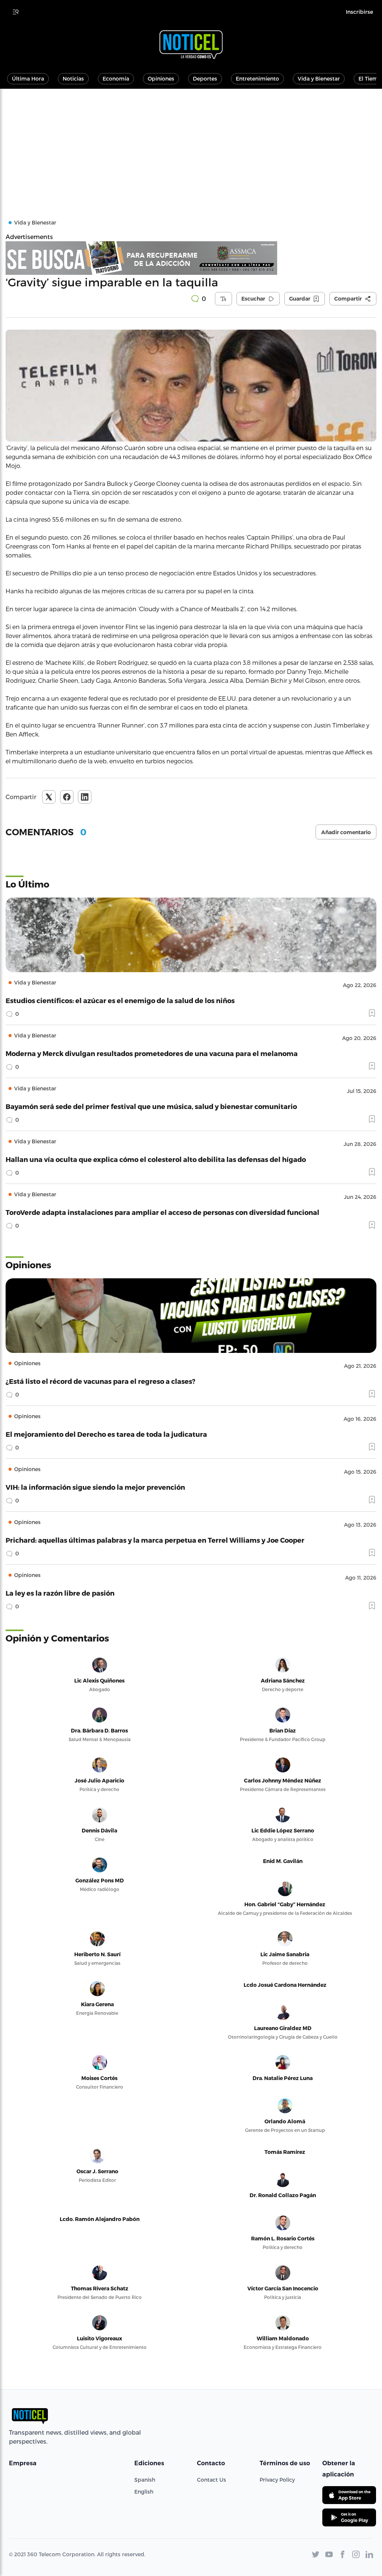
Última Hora (28, 78)
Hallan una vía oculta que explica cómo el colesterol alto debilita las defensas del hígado (156, 1159)
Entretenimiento (257, 78)
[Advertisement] (191, 145)
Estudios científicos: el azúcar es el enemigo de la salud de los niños (120, 1000)
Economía (116, 78)
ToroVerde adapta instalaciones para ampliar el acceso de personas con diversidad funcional (162, 1212)
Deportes (205, 78)
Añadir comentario (346, 832)
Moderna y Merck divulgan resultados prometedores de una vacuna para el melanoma (152, 1053)
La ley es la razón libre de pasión (60, 1593)
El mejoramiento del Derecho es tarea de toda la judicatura (106, 1434)
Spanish (145, 2480)
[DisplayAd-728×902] (191, 258)
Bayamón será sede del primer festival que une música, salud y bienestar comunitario (151, 1106)
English (144, 2492)
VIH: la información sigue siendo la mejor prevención (95, 1487)
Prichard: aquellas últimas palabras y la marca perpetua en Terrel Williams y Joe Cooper (155, 1540)
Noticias (73, 78)
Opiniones (161, 78)
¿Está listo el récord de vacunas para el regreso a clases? (101, 1381)
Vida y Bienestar (319, 78)
